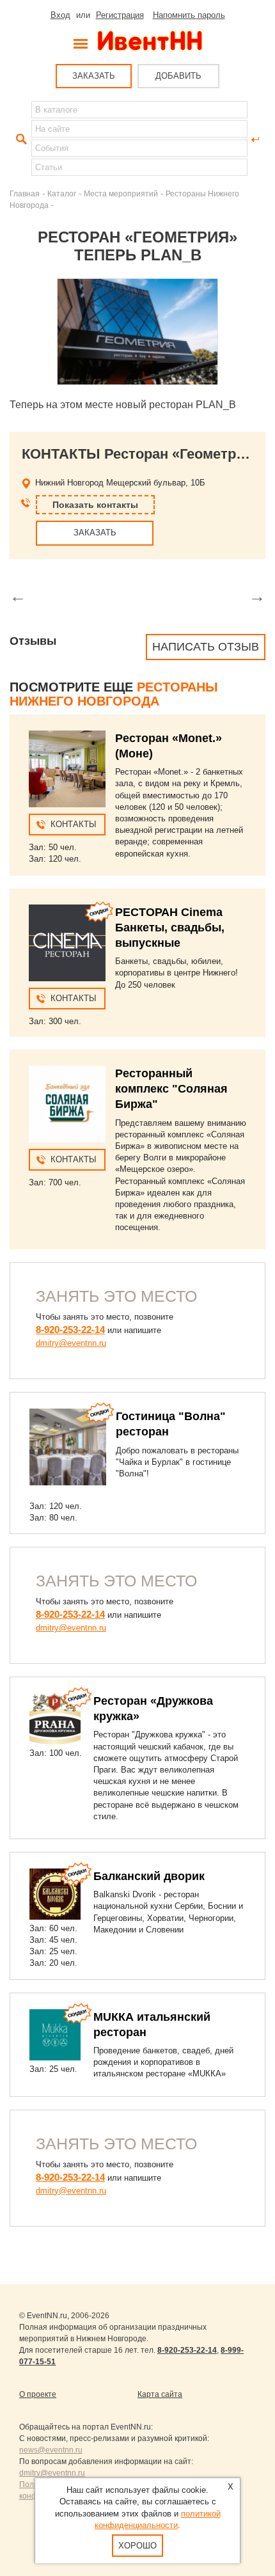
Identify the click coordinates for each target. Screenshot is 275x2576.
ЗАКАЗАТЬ (94, 76)
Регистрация (120, 15)
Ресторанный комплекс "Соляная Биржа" (171, 1089)
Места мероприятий (121, 194)
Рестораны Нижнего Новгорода (114, 694)
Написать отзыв (206, 647)
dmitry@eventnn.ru (71, 1343)
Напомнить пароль (189, 15)
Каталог (62, 194)
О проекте (38, 2394)
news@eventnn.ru (51, 2450)
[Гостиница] (68, 1447)
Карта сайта (160, 2394)
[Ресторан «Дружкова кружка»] (55, 1719)
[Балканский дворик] (55, 1894)
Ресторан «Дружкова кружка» (153, 1709)
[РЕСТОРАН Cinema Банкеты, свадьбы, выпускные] (67, 943)
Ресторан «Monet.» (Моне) (169, 746)
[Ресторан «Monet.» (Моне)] (67, 769)
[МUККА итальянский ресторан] (55, 2035)
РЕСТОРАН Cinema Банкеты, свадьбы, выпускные (170, 928)
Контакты (74, 824)
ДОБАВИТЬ (178, 76)
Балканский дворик (149, 1876)
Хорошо (137, 2546)
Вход (60, 15)
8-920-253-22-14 (70, 1330)
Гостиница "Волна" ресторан (171, 1424)
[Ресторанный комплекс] (67, 1104)
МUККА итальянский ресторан (152, 2025)
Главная (25, 194)
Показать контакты (95, 505)
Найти (20, 139)
